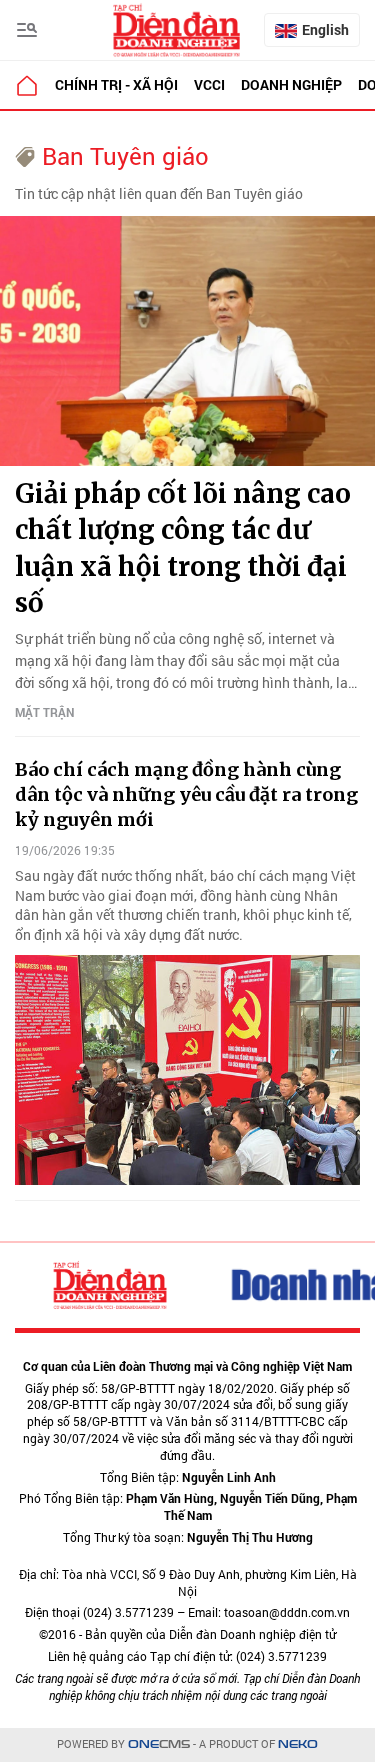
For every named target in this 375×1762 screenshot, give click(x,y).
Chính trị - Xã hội (116, 84)
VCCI (209, 84)
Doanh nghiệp (291, 84)
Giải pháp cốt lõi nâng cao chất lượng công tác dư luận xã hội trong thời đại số (183, 548)
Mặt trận (45, 712)
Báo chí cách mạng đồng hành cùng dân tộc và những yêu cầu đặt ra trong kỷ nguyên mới (186, 794)
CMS (159, 1744)
